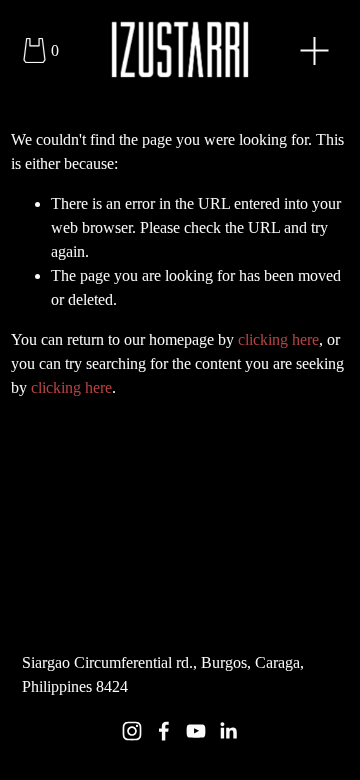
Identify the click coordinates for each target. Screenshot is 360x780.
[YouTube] (196, 731)
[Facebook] (164, 731)
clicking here (278, 339)
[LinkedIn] (228, 731)
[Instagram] (132, 731)
